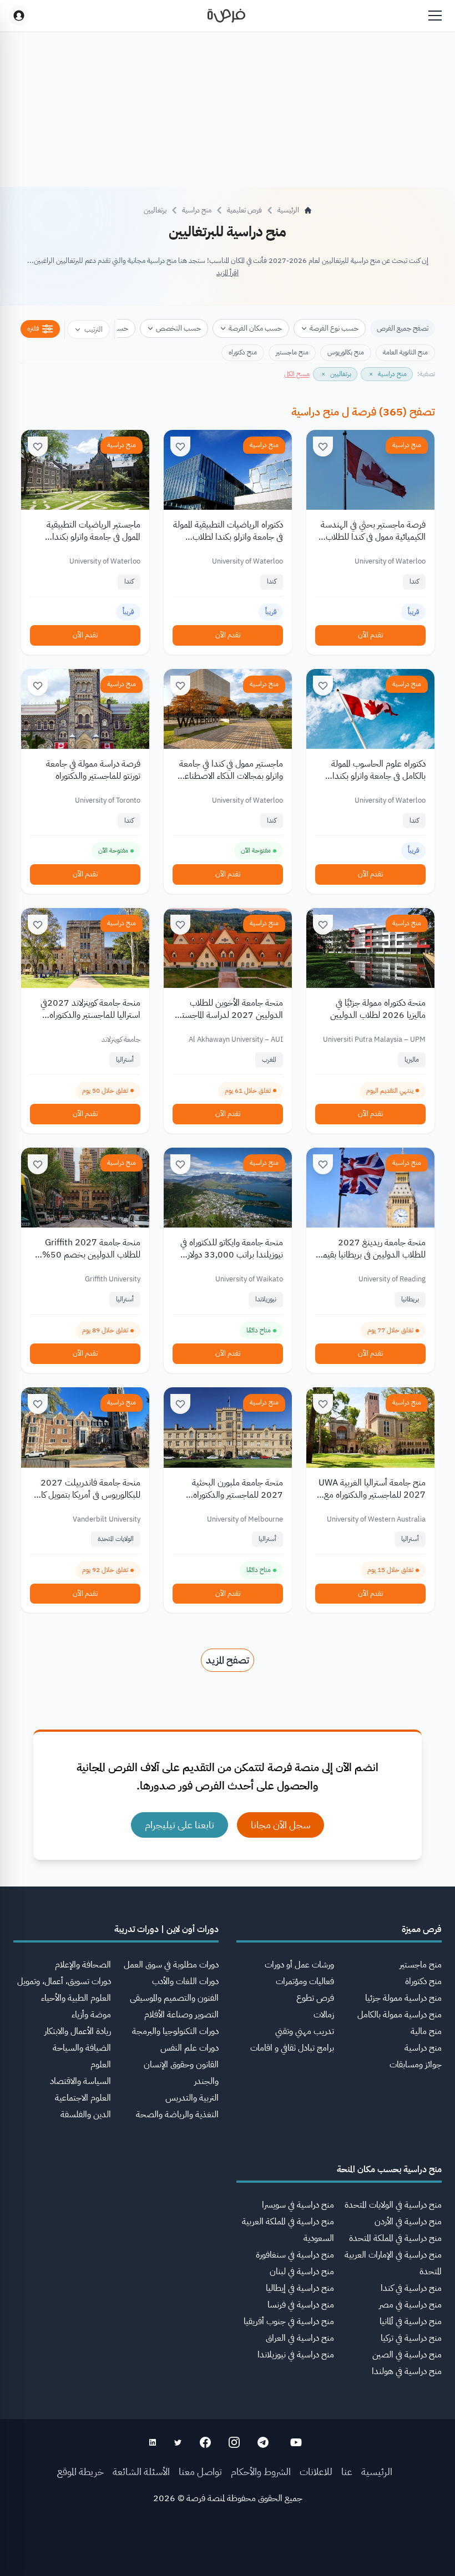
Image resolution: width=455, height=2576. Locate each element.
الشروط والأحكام (261, 2471)
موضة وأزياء (91, 2015)
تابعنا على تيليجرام (180, 1825)
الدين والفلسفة (86, 2114)
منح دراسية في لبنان (302, 2271)
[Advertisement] (228, 2551)
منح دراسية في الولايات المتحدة (393, 2205)
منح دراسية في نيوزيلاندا (296, 2355)
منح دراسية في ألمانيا (411, 2321)
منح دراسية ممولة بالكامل (400, 2015)
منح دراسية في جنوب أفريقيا (289, 2321)
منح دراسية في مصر (410, 2305)
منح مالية (426, 2031)
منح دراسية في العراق (300, 2338)
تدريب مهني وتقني (305, 2031)
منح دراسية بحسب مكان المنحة (389, 2169)
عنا (347, 2471)
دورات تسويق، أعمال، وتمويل (64, 1981)
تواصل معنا (200, 2471)
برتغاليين (155, 210)
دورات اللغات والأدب (185, 1981)
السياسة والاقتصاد (80, 2081)
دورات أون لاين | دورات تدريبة (166, 1929)
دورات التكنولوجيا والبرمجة (175, 2031)
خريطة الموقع (80, 2471)
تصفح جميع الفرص (403, 328)
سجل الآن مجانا (280, 1825)
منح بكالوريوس (346, 352)
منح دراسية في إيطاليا (300, 2288)
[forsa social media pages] (296, 2442)
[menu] (435, 16)
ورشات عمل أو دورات (299, 1965)
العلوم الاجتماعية (83, 2098)
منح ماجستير (292, 352)
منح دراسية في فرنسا (301, 2305)
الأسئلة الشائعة (141, 2471)
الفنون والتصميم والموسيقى (174, 1998)
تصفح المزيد (228, 1660)
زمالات (324, 2015)
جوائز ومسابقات (416, 2065)
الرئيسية (377, 2471)
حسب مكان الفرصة (255, 328)
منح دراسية (197, 210)
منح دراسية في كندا (411, 2288)
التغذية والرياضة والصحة (177, 2114)
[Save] (323, 447)
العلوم (101, 2065)
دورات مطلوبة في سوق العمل (171, 1965)
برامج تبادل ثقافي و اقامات (292, 2048)
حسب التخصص (178, 328)
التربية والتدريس (192, 2098)
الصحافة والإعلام (83, 1965)
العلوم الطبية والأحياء (76, 1998)
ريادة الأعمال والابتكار (78, 2031)
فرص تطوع (315, 1998)
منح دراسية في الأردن (408, 2222)
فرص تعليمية (244, 210)
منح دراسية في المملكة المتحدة (395, 2238)
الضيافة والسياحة (82, 2048)
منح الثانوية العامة (405, 352)
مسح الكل (297, 374)
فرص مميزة (422, 1929)
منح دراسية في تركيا (411, 2338)
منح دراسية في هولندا (407, 2371)
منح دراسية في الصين (407, 2355)
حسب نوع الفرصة (334, 328)
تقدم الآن (370, 635)
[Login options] (19, 16)
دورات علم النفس (189, 2048)
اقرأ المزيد (228, 273)
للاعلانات (316, 2471)
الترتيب (93, 329)
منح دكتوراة (423, 1981)
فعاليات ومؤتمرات (305, 1981)
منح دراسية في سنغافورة (295, 2255)
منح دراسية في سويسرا (298, 2205)
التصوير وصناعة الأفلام (181, 2015)
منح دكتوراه (243, 352)
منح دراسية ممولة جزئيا (403, 1998)
